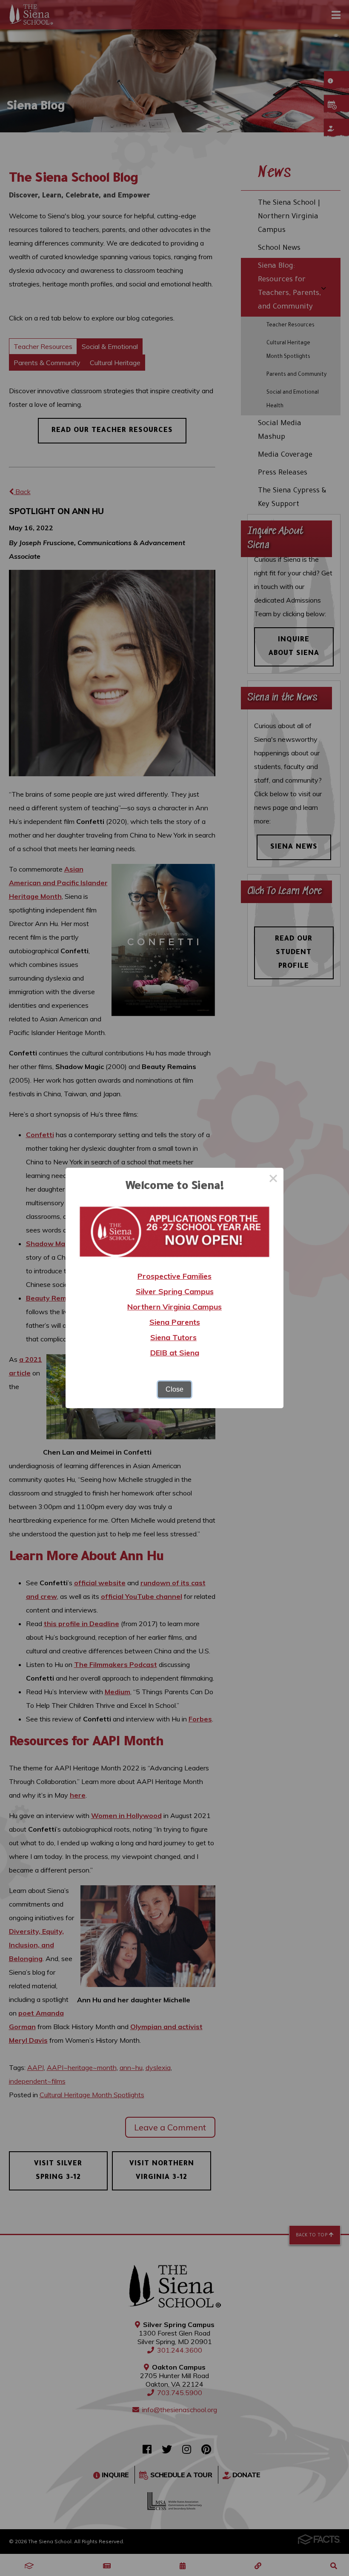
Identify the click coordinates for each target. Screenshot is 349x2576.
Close (174, 1389)
